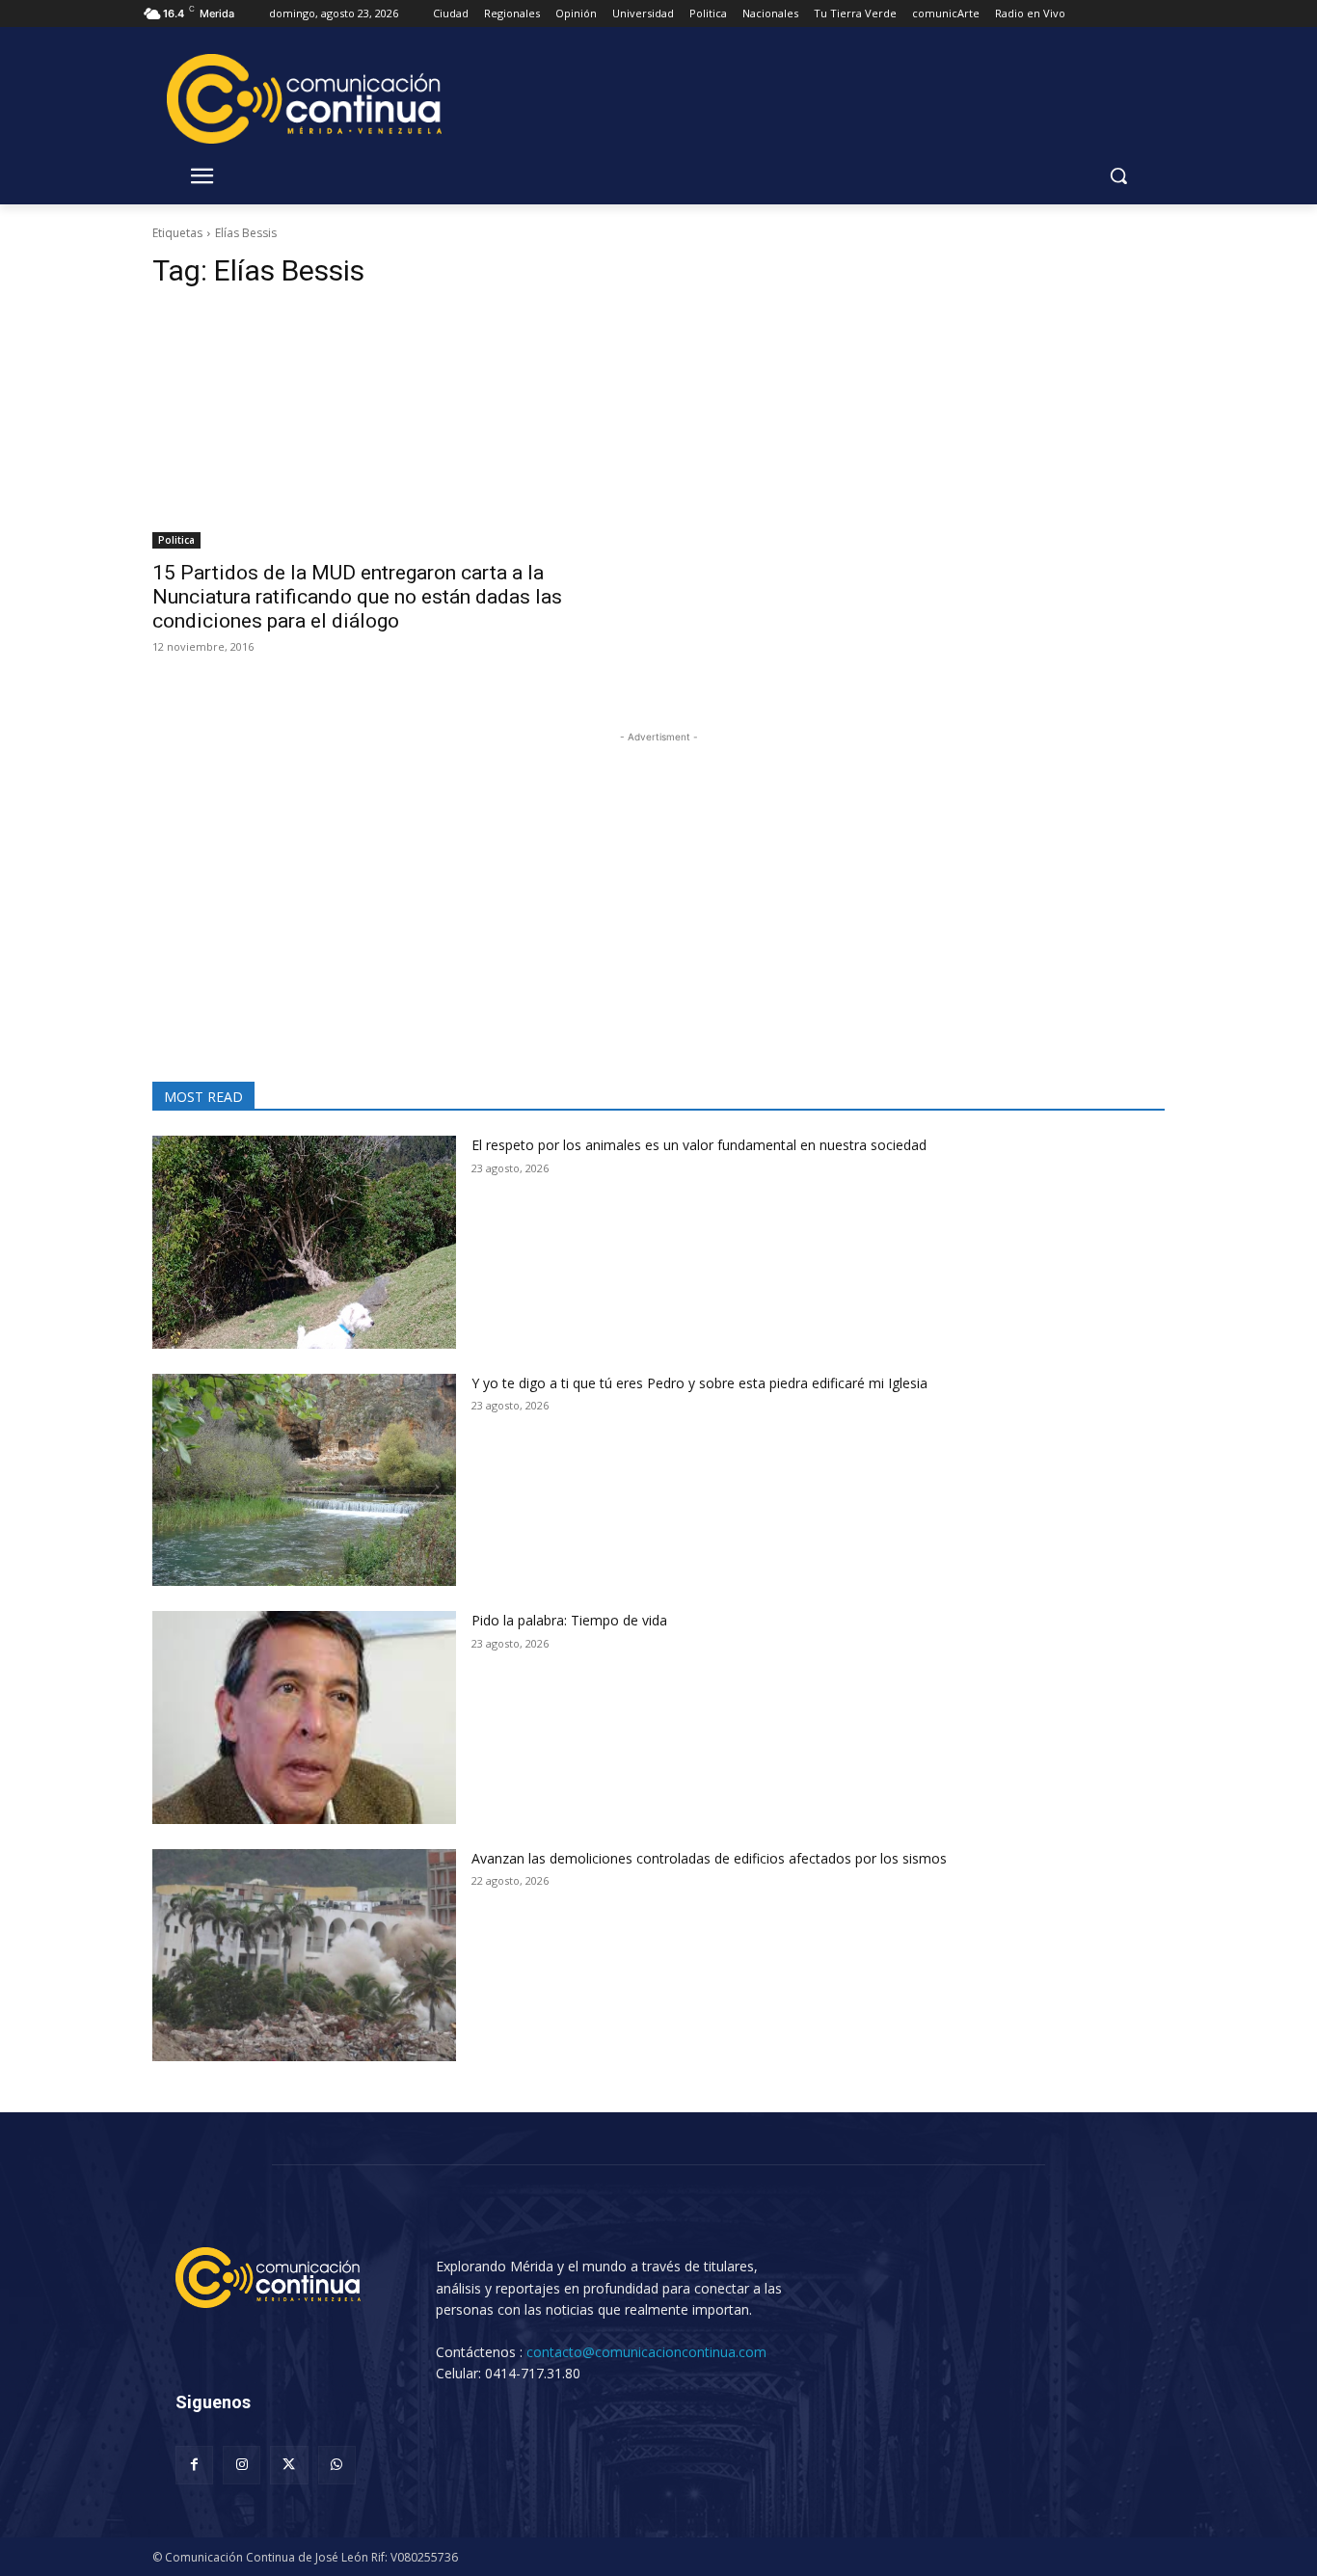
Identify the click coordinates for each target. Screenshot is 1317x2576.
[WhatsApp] (337, 2465)
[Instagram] (242, 2465)
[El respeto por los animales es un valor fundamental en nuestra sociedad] (304, 1242)
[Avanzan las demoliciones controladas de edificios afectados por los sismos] (304, 1956)
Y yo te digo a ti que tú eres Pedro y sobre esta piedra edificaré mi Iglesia (699, 1383)
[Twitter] (289, 2465)
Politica (176, 540)
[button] (1118, 175)
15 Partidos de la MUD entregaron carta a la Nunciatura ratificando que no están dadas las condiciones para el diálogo (357, 597)
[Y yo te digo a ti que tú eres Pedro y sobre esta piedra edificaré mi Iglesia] (304, 1480)
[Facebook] (194, 2465)
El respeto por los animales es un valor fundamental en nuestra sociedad (699, 1145)
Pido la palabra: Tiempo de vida (569, 1620)
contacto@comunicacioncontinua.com (646, 2352)
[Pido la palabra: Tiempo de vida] (304, 1717)
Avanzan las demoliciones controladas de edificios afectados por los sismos (709, 1858)
